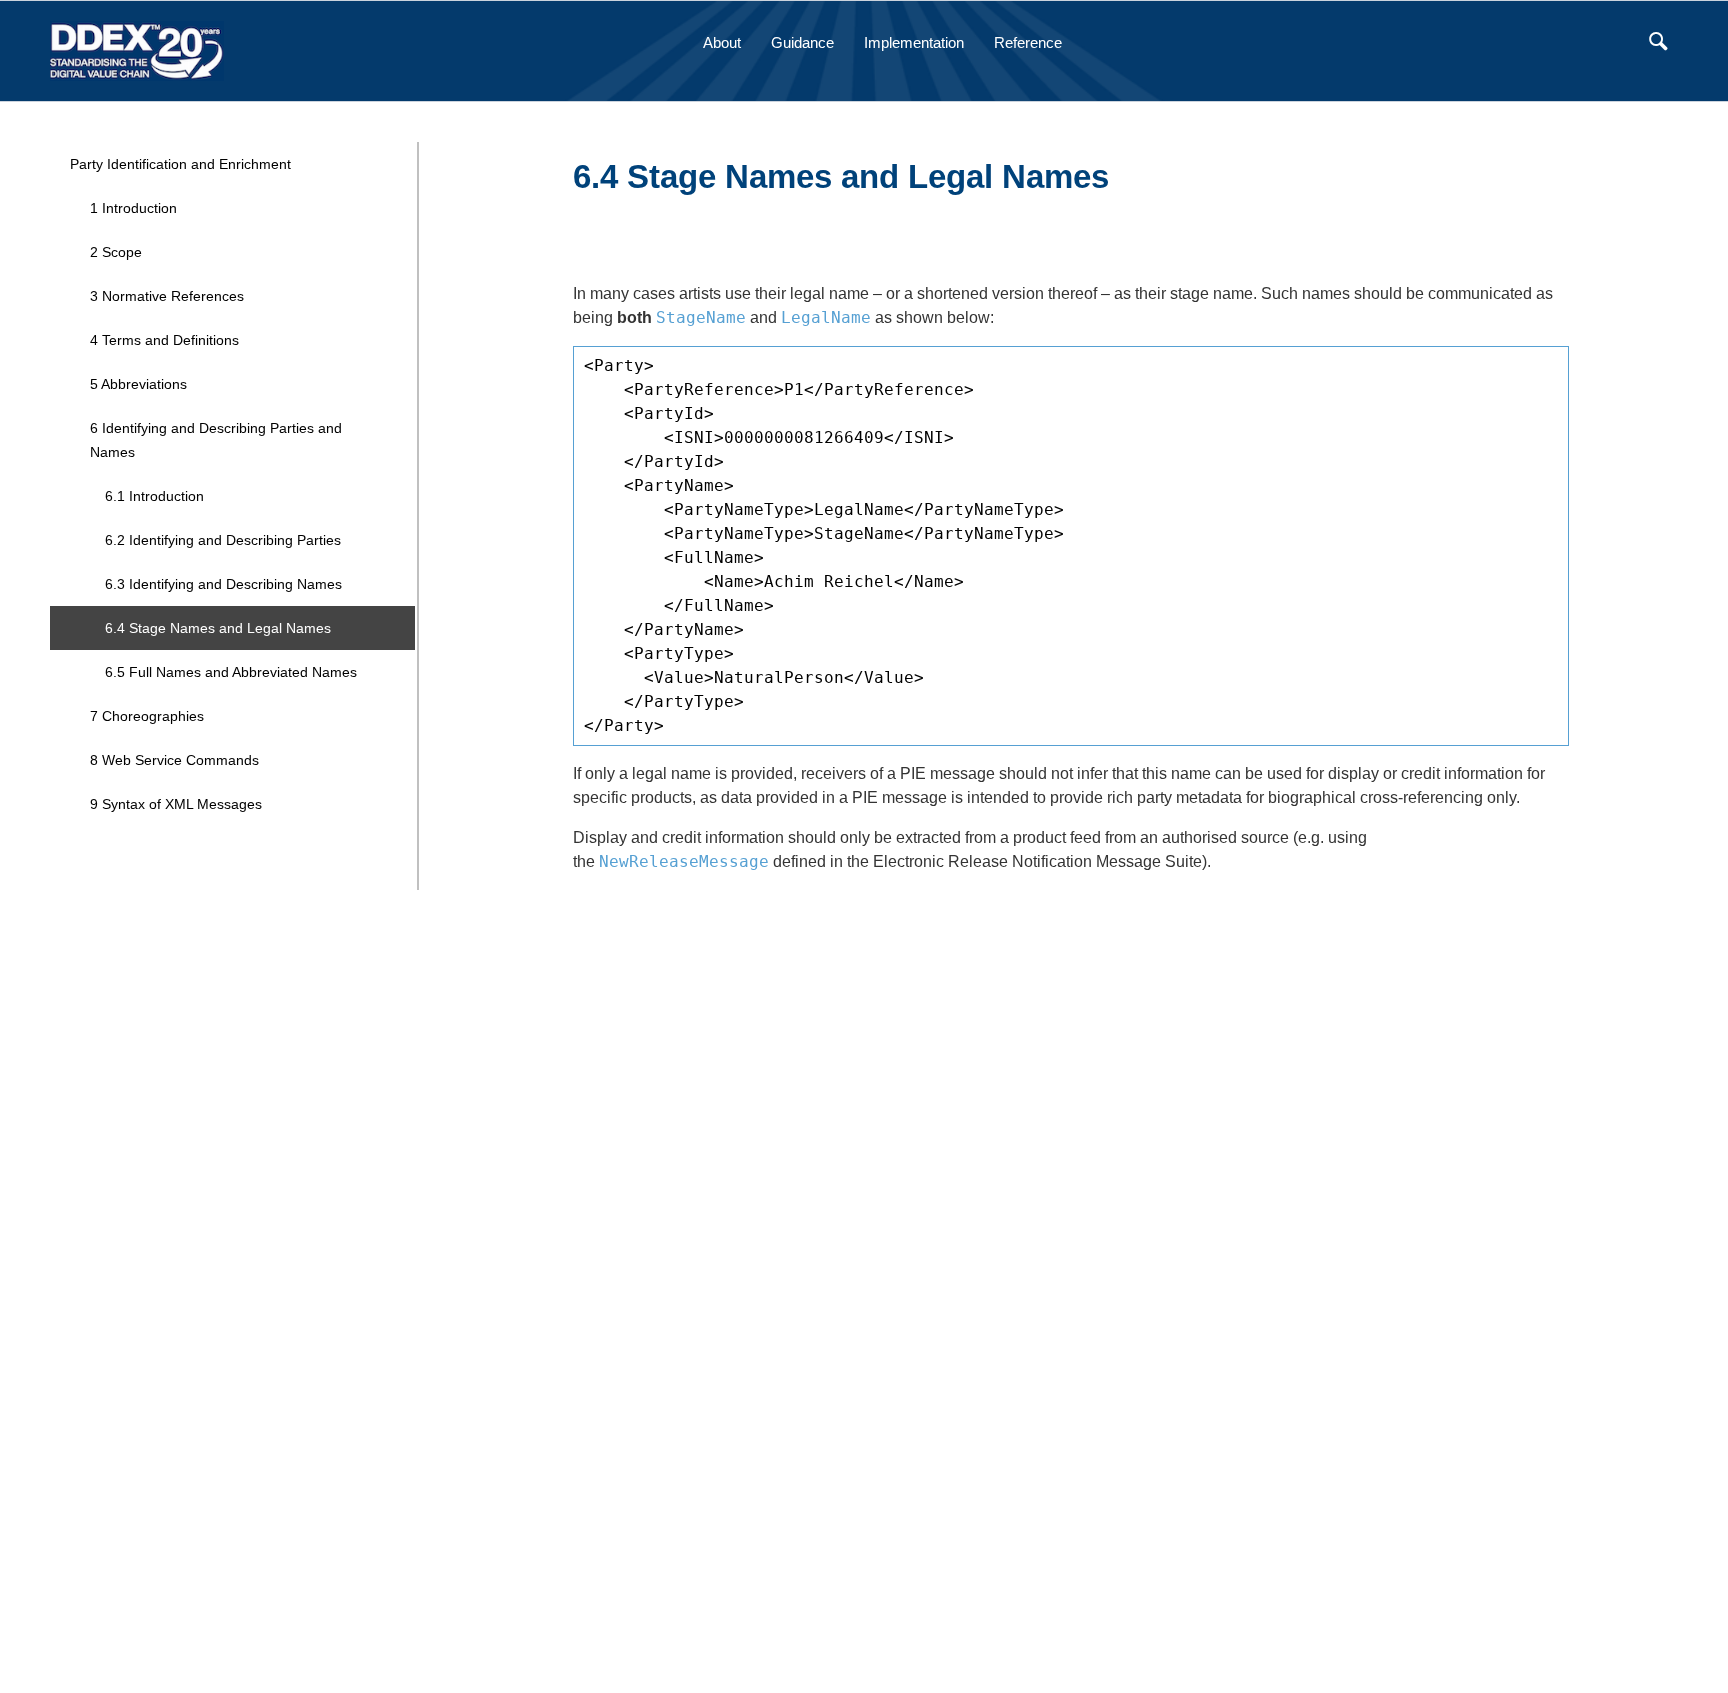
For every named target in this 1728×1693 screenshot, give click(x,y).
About (722, 42)
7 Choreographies (147, 716)
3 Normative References (167, 296)
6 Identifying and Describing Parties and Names (216, 440)
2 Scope (116, 252)
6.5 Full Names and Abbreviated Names (231, 672)
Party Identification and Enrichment (180, 164)
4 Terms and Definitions (164, 340)
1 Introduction (133, 208)
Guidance (802, 42)
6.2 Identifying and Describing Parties (223, 540)
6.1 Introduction (154, 496)
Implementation (914, 42)
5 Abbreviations (138, 384)
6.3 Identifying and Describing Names (223, 584)
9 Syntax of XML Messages (176, 804)
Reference (1028, 42)
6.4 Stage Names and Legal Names (218, 628)
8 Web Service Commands (174, 760)
